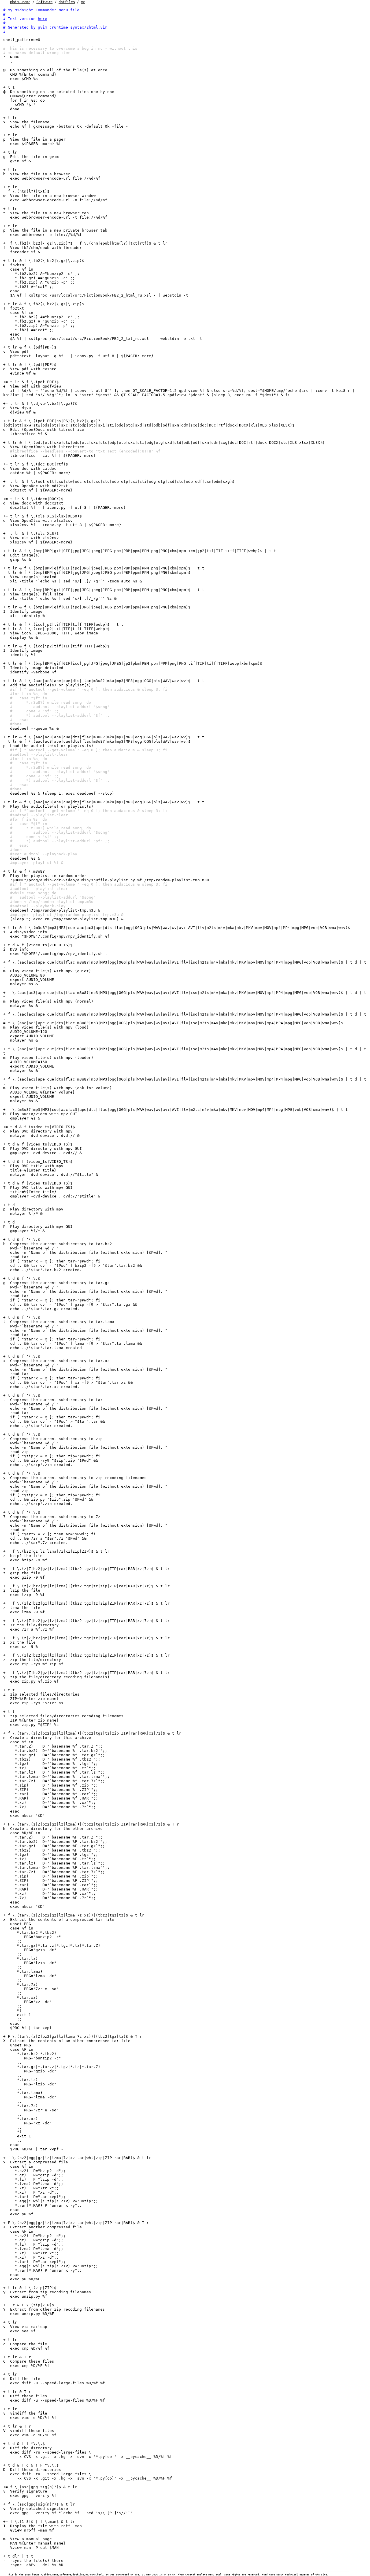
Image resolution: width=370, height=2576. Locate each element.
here (42, 19)
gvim (42, 27)
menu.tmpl (215, 2575)
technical (292, 2575)
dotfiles (67, 2)
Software (45, 2)
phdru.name (20, 2)
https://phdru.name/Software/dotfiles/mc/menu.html (67, 2575)
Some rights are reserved (242, 2575)
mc (83, 2)
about (280, 2575)
